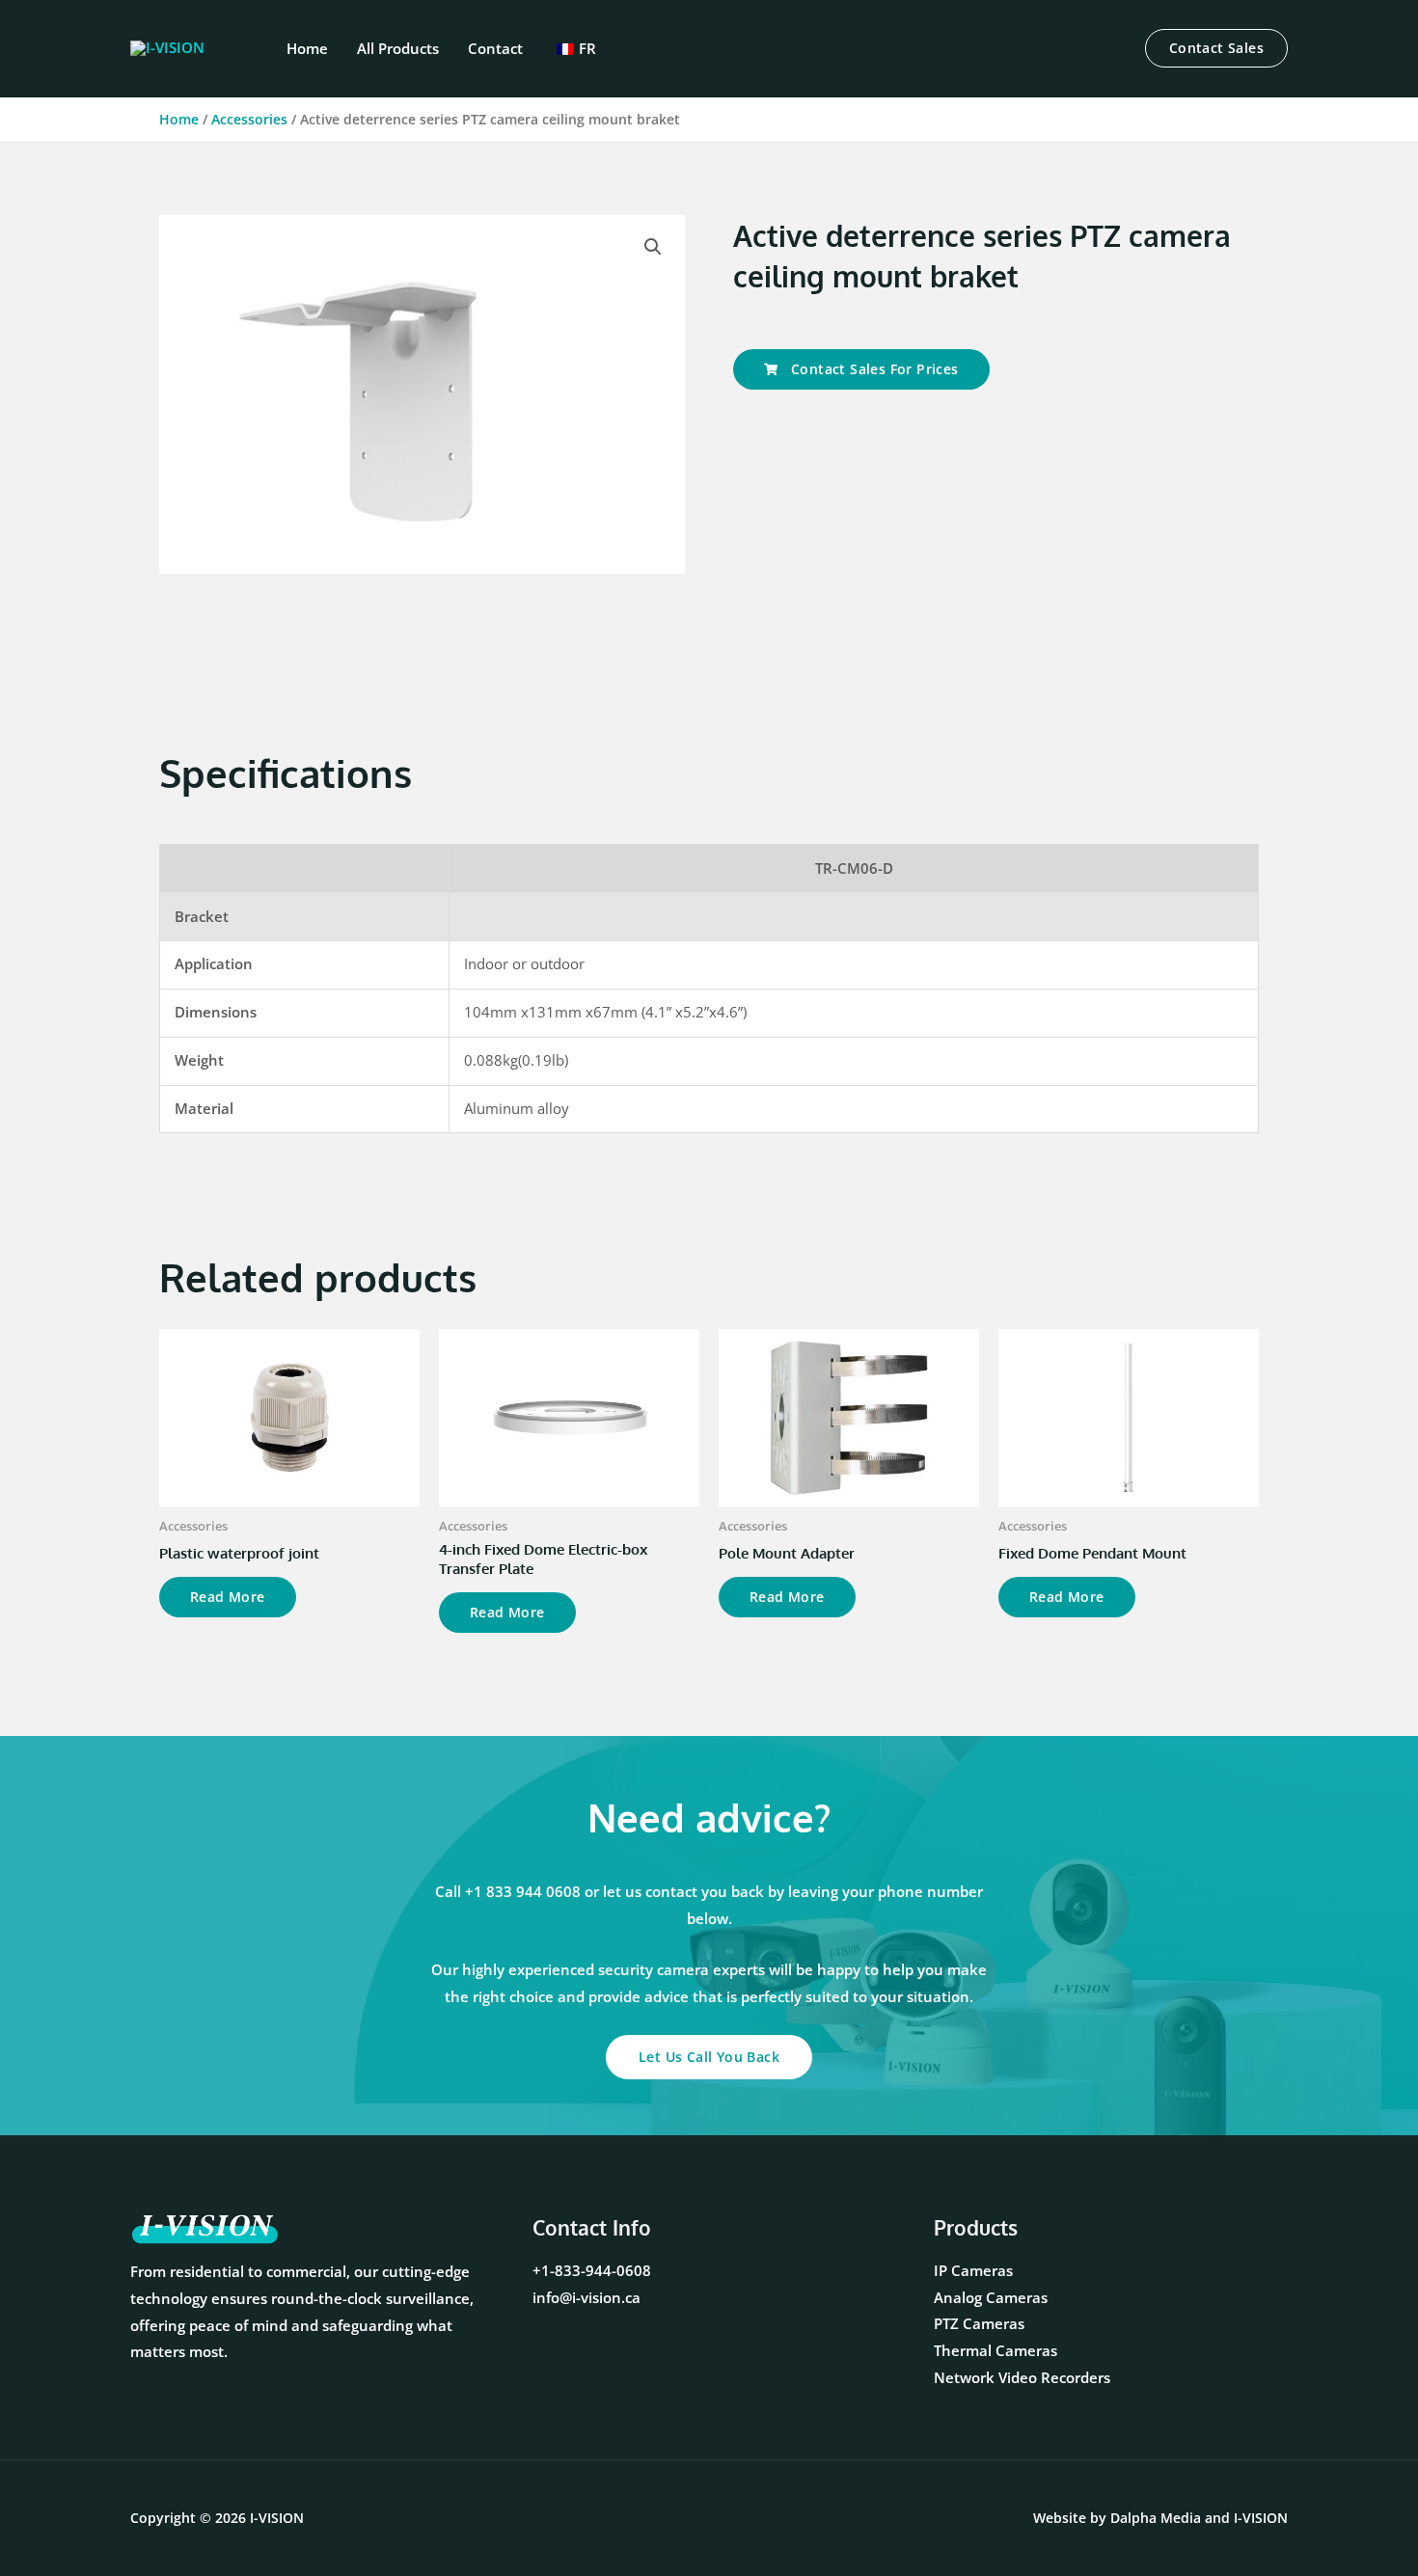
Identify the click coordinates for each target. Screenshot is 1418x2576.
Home (307, 48)
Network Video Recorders (1022, 2377)
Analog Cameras (991, 2297)
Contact (495, 48)
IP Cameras (973, 2270)
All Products (398, 48)
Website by (1117, 2518)
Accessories (249, 119)
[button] (1216, 48)
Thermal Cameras (995, 2350)
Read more (228, 1597)
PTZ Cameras (979, 2323)
